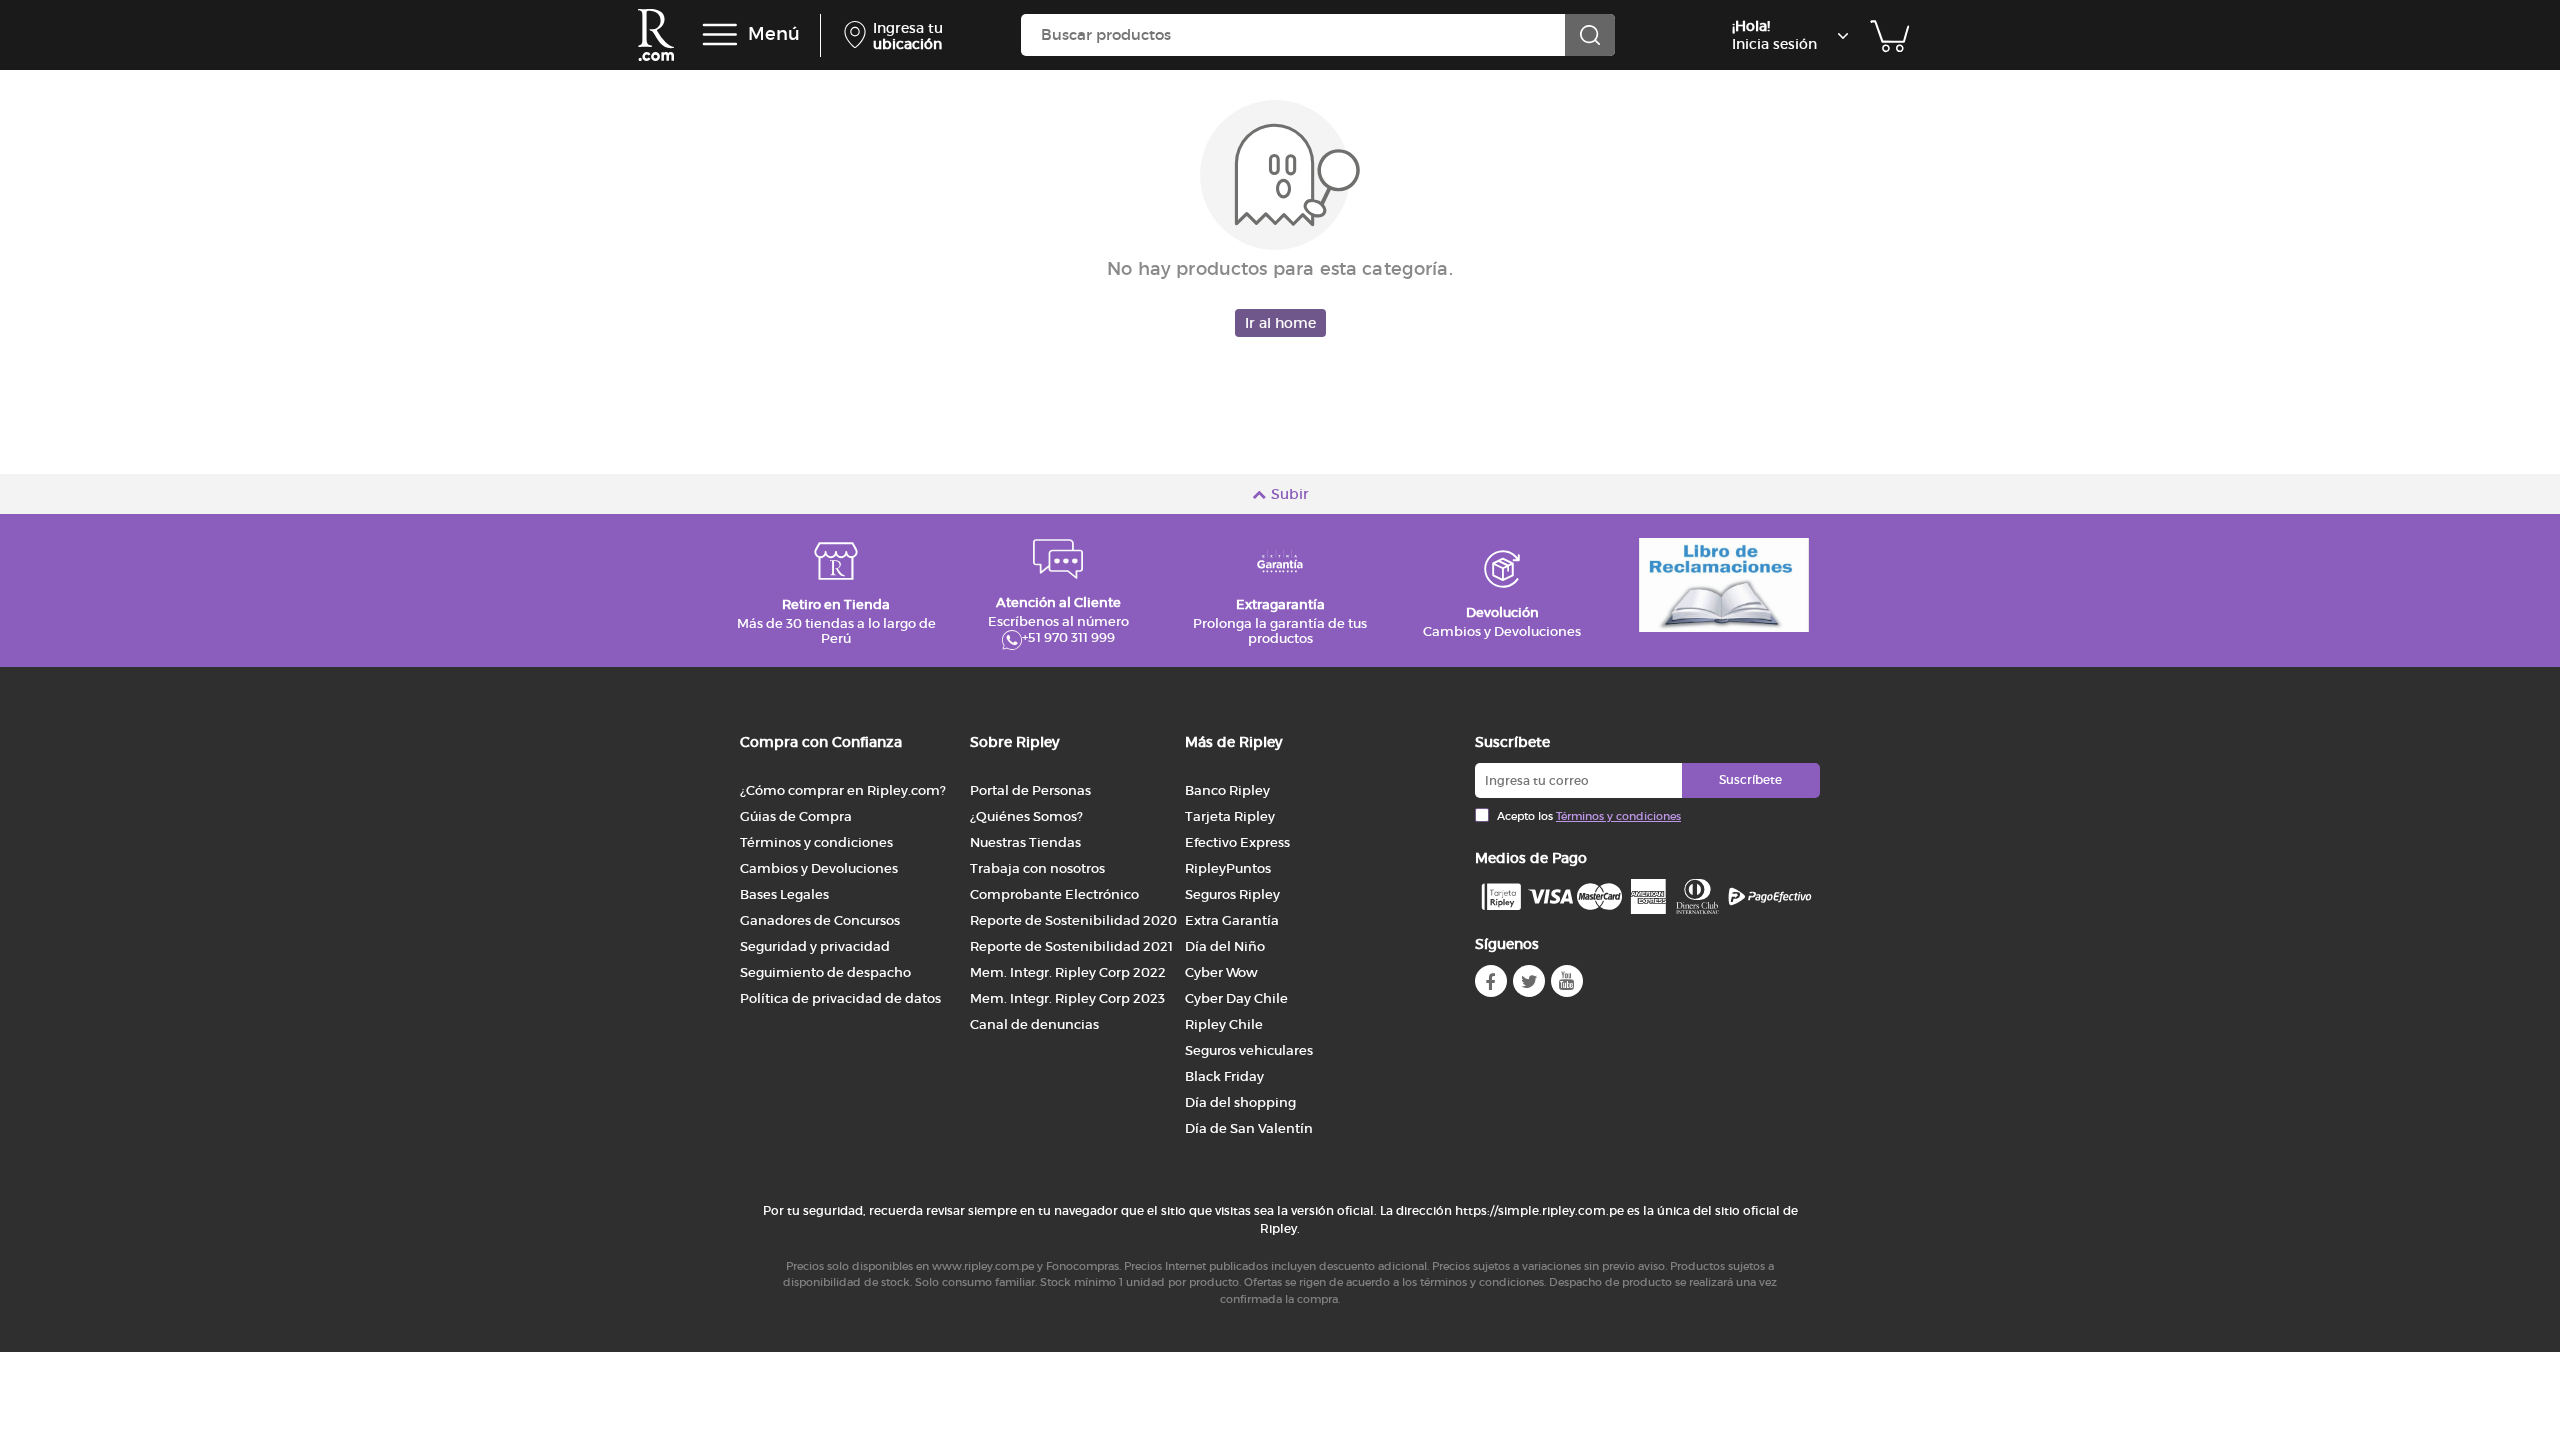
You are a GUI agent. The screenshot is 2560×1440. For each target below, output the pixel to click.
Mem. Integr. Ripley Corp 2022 (1068, 972)
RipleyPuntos (1228, 868)
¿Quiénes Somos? (1026, 816)
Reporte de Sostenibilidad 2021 (1071, 946)
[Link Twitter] (1529, 981)
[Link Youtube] (1567, 981)
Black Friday (1224, 1076)
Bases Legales (784, 894)
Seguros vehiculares (1249, 1050)
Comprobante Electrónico (1054, 894)
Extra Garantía (1232, 920)
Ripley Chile (1224, 1024)
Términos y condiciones (816, 842)
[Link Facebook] (1491, 981)
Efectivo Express (1237, 842)
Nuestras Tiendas (1025, 842)
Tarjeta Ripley (1230, 816)
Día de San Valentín (1249, 1128)
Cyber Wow (1221, 972)
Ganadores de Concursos (820, 920)
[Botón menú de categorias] (720, 35)
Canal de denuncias (1034, 1024)
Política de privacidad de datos (840, 998)
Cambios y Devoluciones (819, 868)
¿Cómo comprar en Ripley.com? (843, 790)
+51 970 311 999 (1068, 638)
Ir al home (1280, 323)
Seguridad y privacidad (815, 946)
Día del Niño (1225, 946)
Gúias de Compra (796, 816)
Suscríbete (1750, 779)
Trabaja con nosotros (1037, 868)
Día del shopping (1240, 1102)
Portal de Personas (1030, 790)
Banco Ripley (1227, 790)
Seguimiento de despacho (825, 972)
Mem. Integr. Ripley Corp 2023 (1067, 998)
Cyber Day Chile (1236, 998)
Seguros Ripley (1232, 894)
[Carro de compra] (1890, 35)
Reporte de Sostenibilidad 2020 (1073, 920)
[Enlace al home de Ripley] (656, 35)
